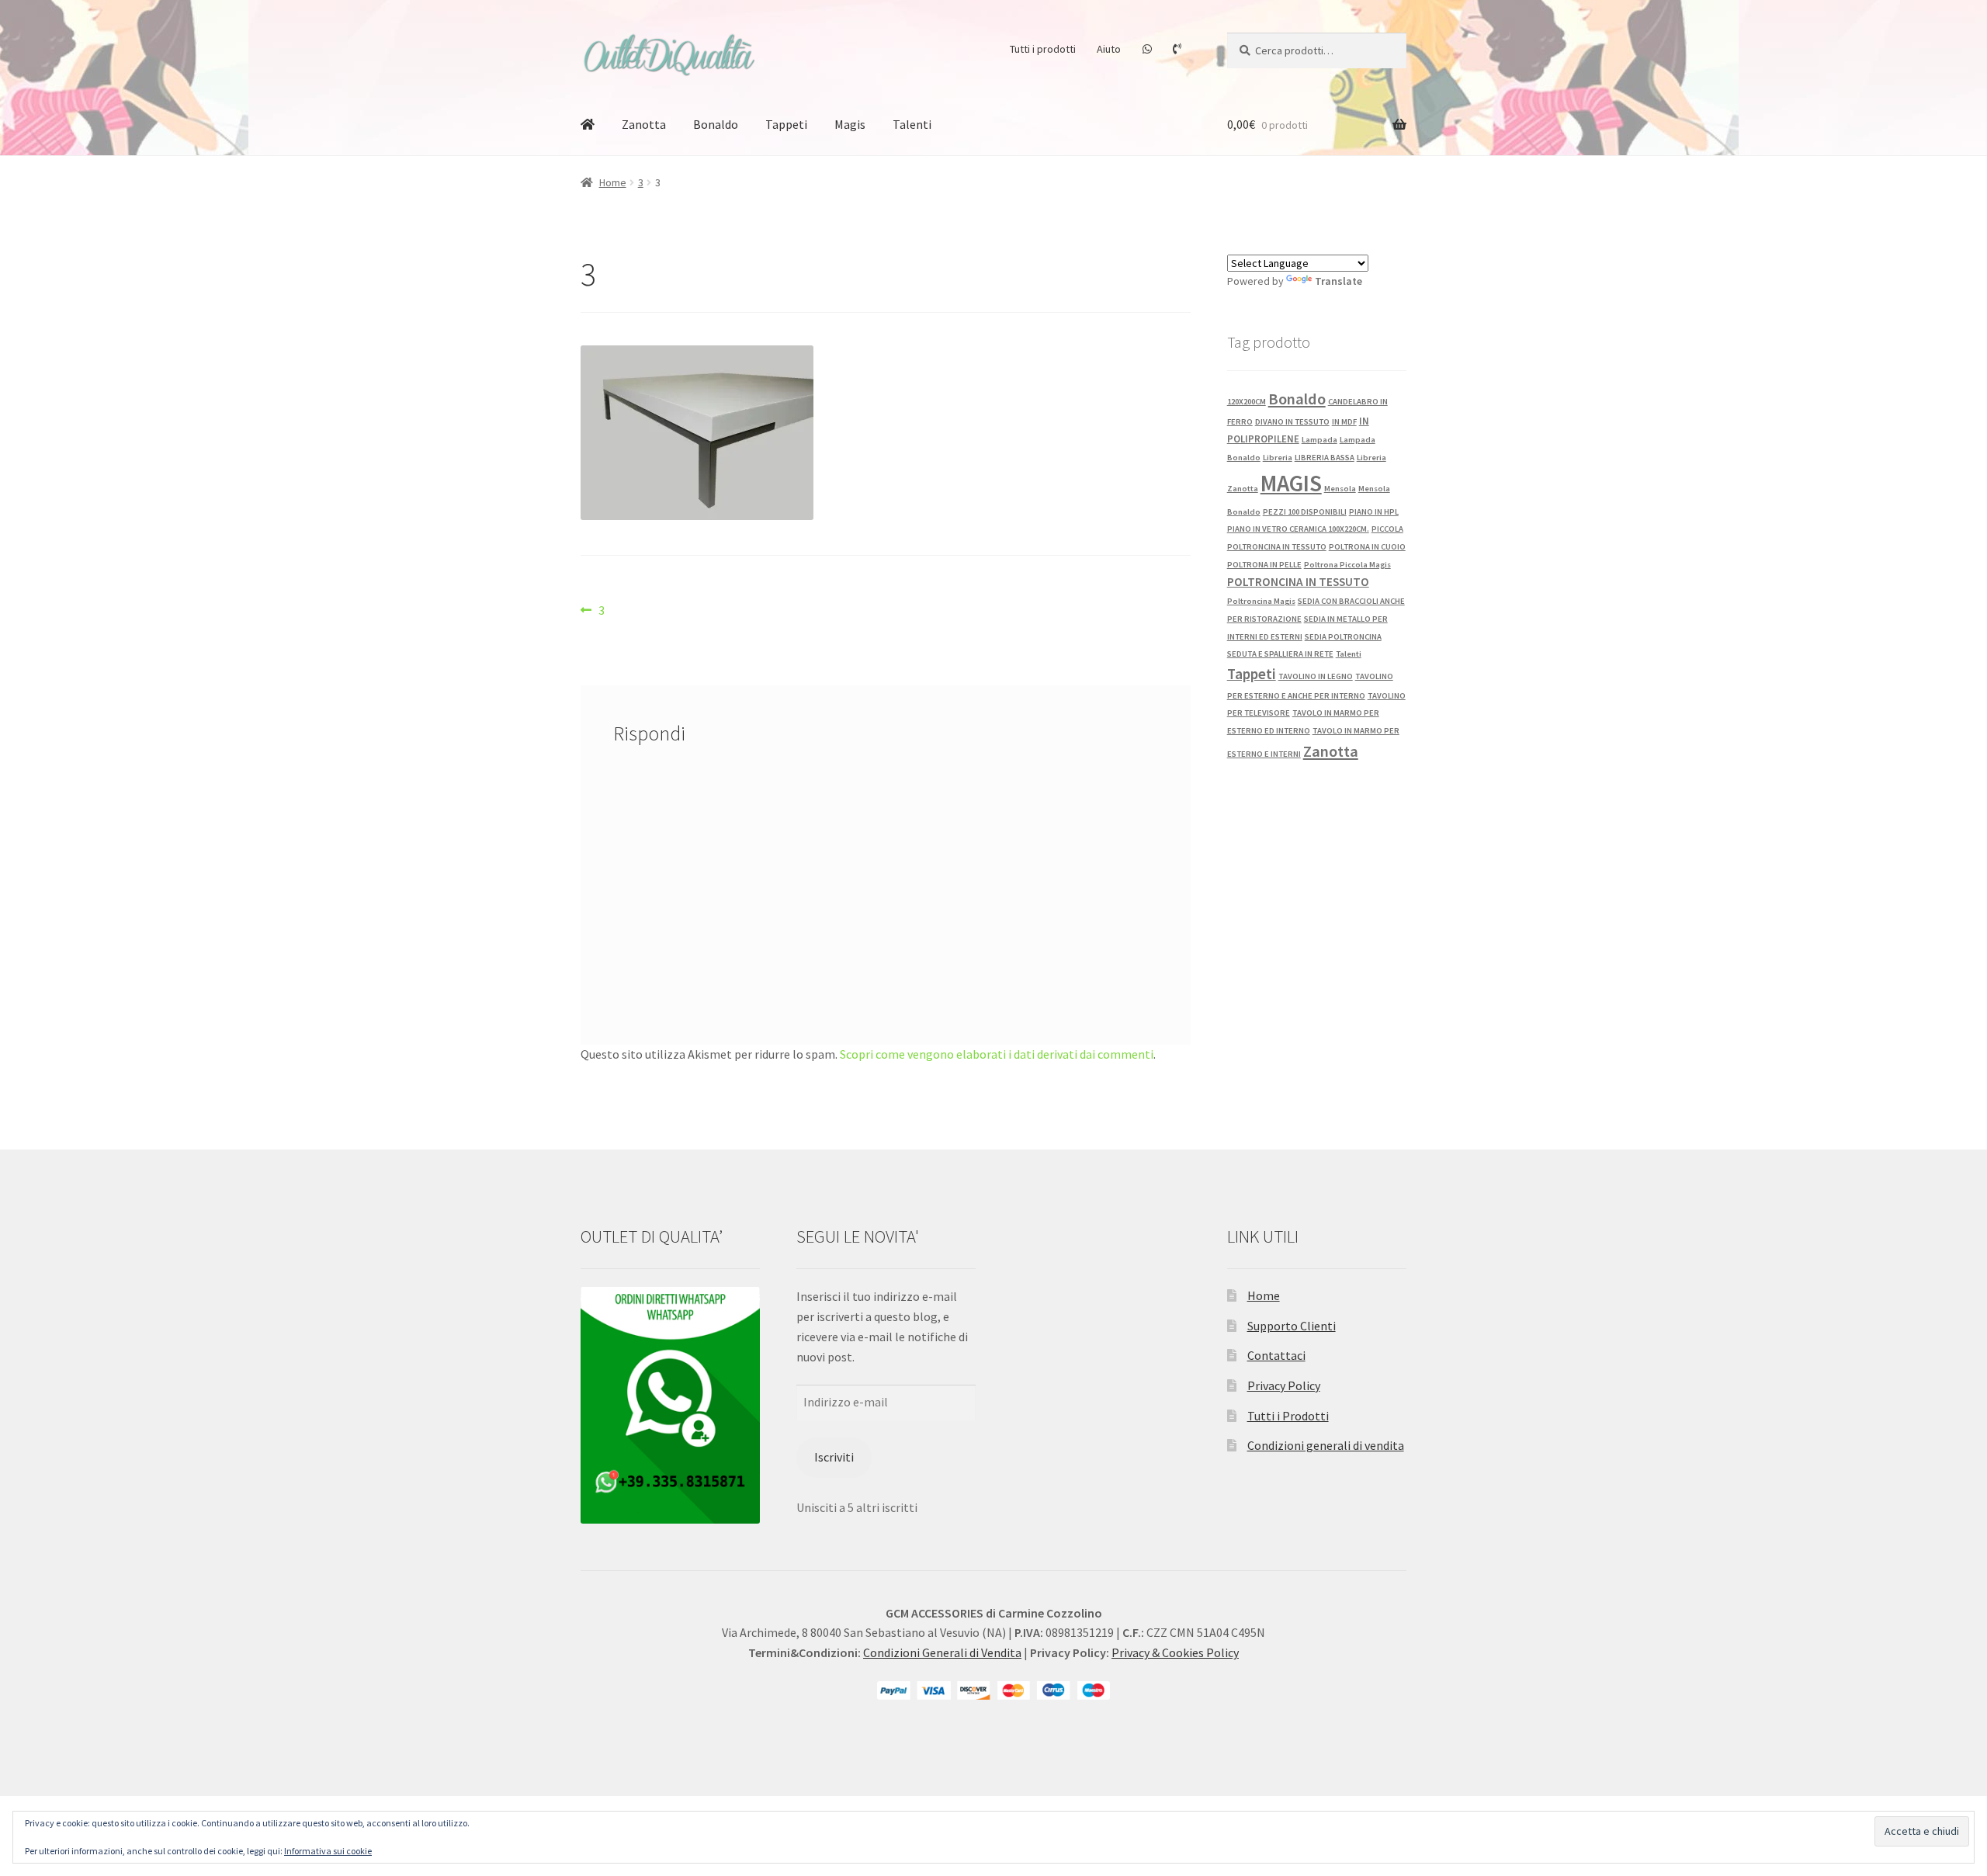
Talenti (912, 124)
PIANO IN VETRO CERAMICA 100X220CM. (1298, 529)
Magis (850, 124)
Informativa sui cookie (328, 1851)
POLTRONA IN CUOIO (1367, 547)
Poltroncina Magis (1261, 601)
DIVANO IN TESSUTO (1292, 422)
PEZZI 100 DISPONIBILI (1305, 512)
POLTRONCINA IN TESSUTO (1298, 582)
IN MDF (1344, 422)
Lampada (1319, 440)
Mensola (1340, 489)
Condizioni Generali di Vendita (942, 1652)
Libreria (1278, 458)
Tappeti (786, 124)
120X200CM (1247, 402)
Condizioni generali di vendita (1326, 1445)
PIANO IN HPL (1374, 512)
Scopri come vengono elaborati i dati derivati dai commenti (997, 1054)
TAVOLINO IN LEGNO (1316, 676)
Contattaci (1276, 1355)
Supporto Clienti (1292, 1326)
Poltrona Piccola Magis (1347, 565)
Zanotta (644, 124)
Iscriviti (834, 1457)
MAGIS (1291, 483)
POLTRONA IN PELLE (1264, 565)
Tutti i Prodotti (1288, 1416)
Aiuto (1109, 49)
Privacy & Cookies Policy (1175, 1652)
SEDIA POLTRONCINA (1343, 637)
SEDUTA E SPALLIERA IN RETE (1280, 654)
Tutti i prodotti (1043, 49)
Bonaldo (716, 124)
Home (613, 182)
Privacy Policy (1284, 1385)
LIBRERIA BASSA (1325, 458)
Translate (1339, 281)
